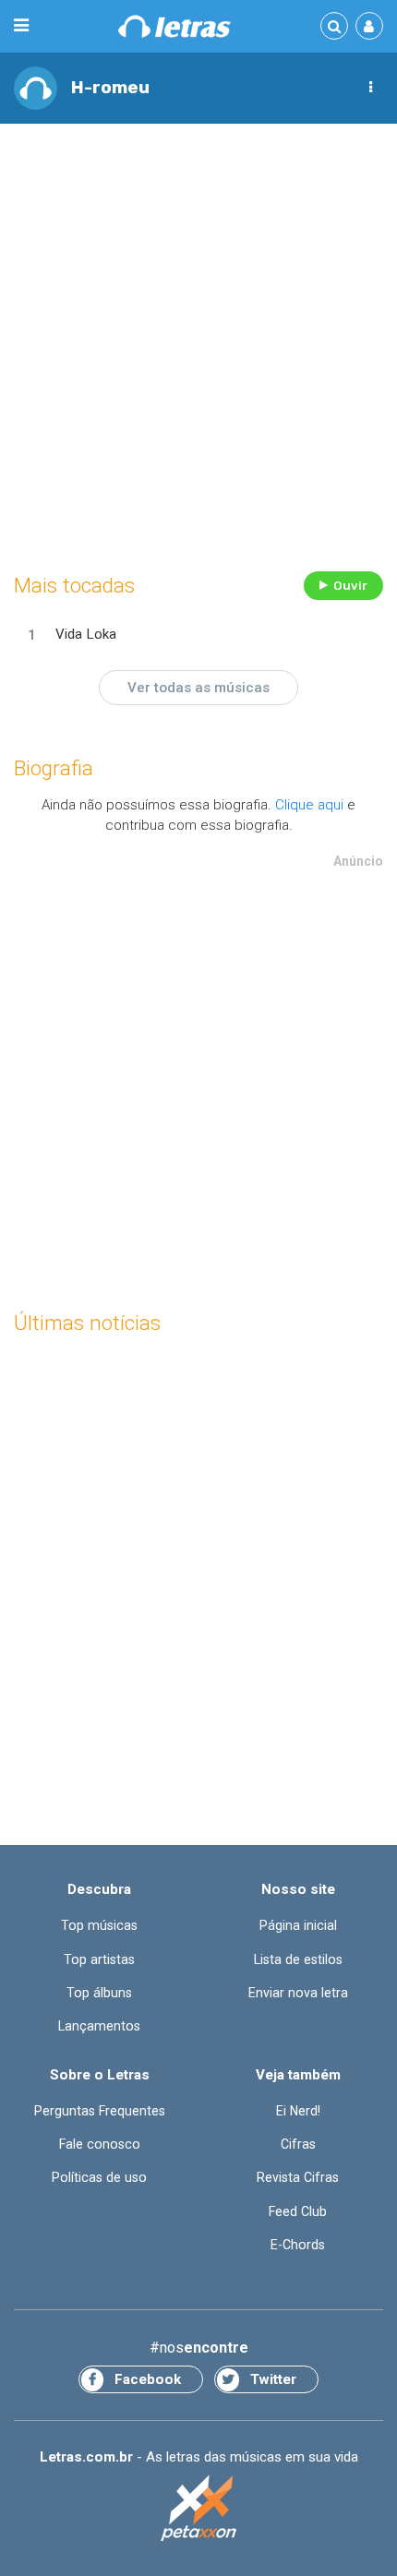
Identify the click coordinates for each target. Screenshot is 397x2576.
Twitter (273, 2379)
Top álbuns (99, 1993)
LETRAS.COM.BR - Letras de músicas (174, 26)
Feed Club (298, 2211)
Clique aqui (309, 805)
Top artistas (99, 1959)
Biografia (54, 768)
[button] (370, 88)
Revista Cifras (298, 2177)
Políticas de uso (99, 2177)
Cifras (298, 2144)
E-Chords (298, 2245)
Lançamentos (99, 2026)
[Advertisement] (198, 343)
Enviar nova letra (298, 1993)
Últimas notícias (87, 1323)
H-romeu (110, 87)
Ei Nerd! (298, 2111)
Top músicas (99, 1925)
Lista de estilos (298, 1959)
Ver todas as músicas (198, 688)
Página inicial (298, 1925)
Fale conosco (100, 2144)
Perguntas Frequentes (100, 2111)
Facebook (148, 2379)
